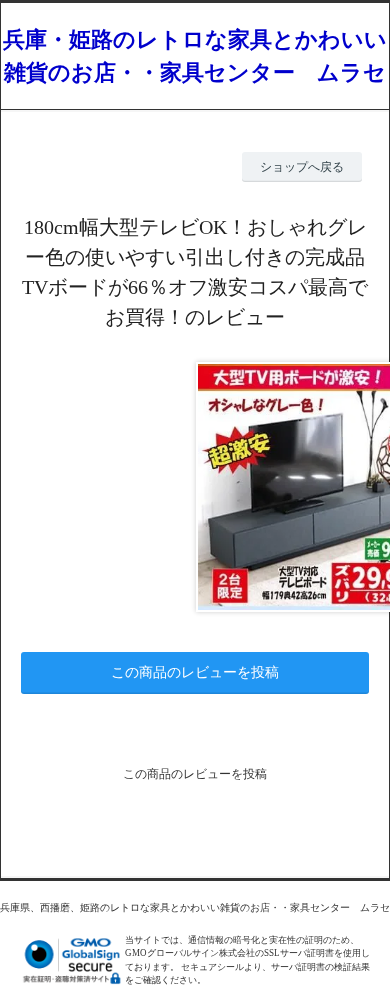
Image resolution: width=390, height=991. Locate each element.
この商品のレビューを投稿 (195, 672)
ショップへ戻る (302, 167)
